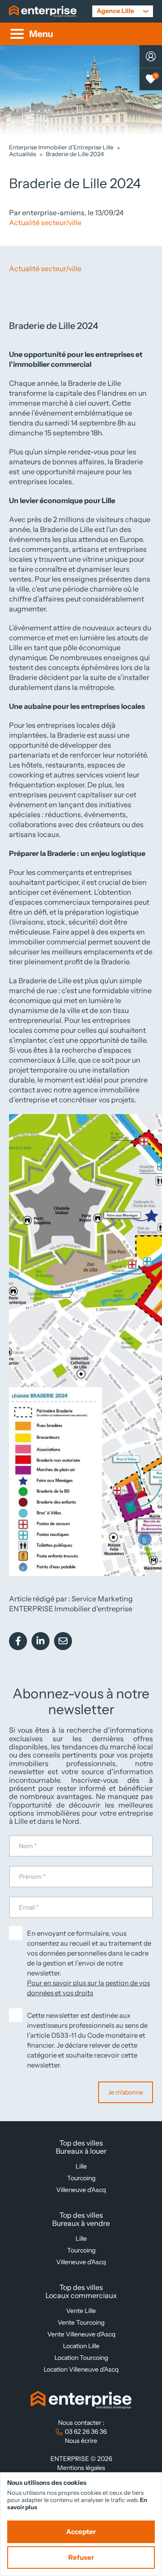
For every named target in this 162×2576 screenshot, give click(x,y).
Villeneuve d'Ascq (81, 2190)
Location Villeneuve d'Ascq (81, 2369)
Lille (81, 2166)
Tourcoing (81, 2178)
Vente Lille (81, 2311)
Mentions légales (81, 2468)
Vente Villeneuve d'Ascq (81, 2334)
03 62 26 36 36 (86, 2432)
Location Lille (81, 2346)
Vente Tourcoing (81, 2322)
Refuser (81, 2558)
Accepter (81, 2532)
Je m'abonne (126, 2092)
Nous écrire (81, 2441)
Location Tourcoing (81, 2358)
